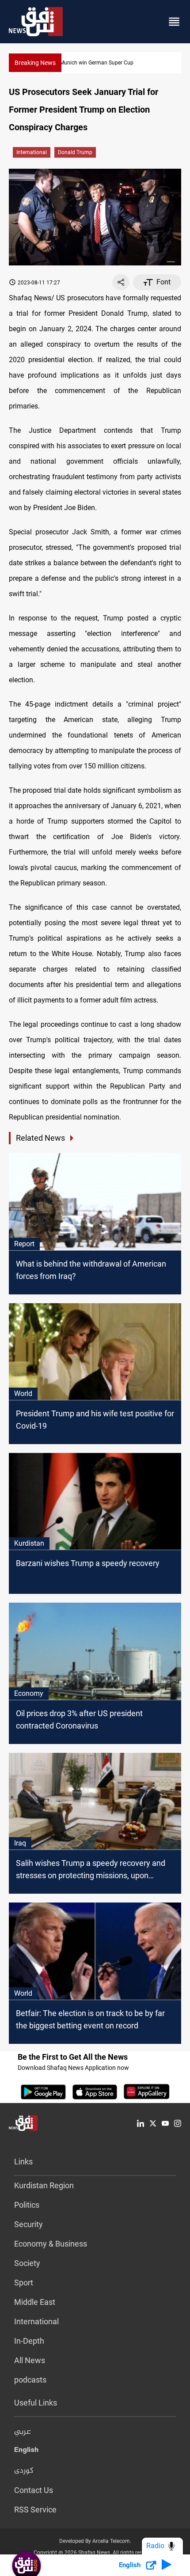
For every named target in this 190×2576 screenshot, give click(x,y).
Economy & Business (51, 2244)
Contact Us (34, 2490)
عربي (23, 2432)
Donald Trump (75, 152)
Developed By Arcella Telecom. (95, 2541)
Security (28, 2224)
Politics (27, 2205)
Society (27, 2263)
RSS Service (35, 2510)
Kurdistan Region (44, 2185)
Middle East (35, 2302)
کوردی (24, 2471)
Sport (24, 2283)
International (32, 152)
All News (30, 2360)
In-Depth (29, 2341)
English (26, 2451)
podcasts (30, 2380)
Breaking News (35, 63)
